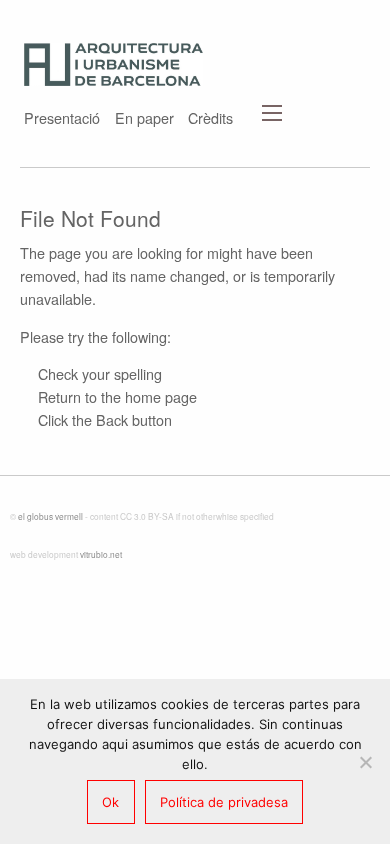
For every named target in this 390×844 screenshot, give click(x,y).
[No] (365, 762)
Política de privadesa (224, 802)
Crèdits (210, 116)
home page (161, 396)
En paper (144, 116)
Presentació (62, 116)
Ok (110, 802)
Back (112, 419)
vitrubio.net (101, 554)
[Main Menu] (272, 113)
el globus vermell (50, 516)
